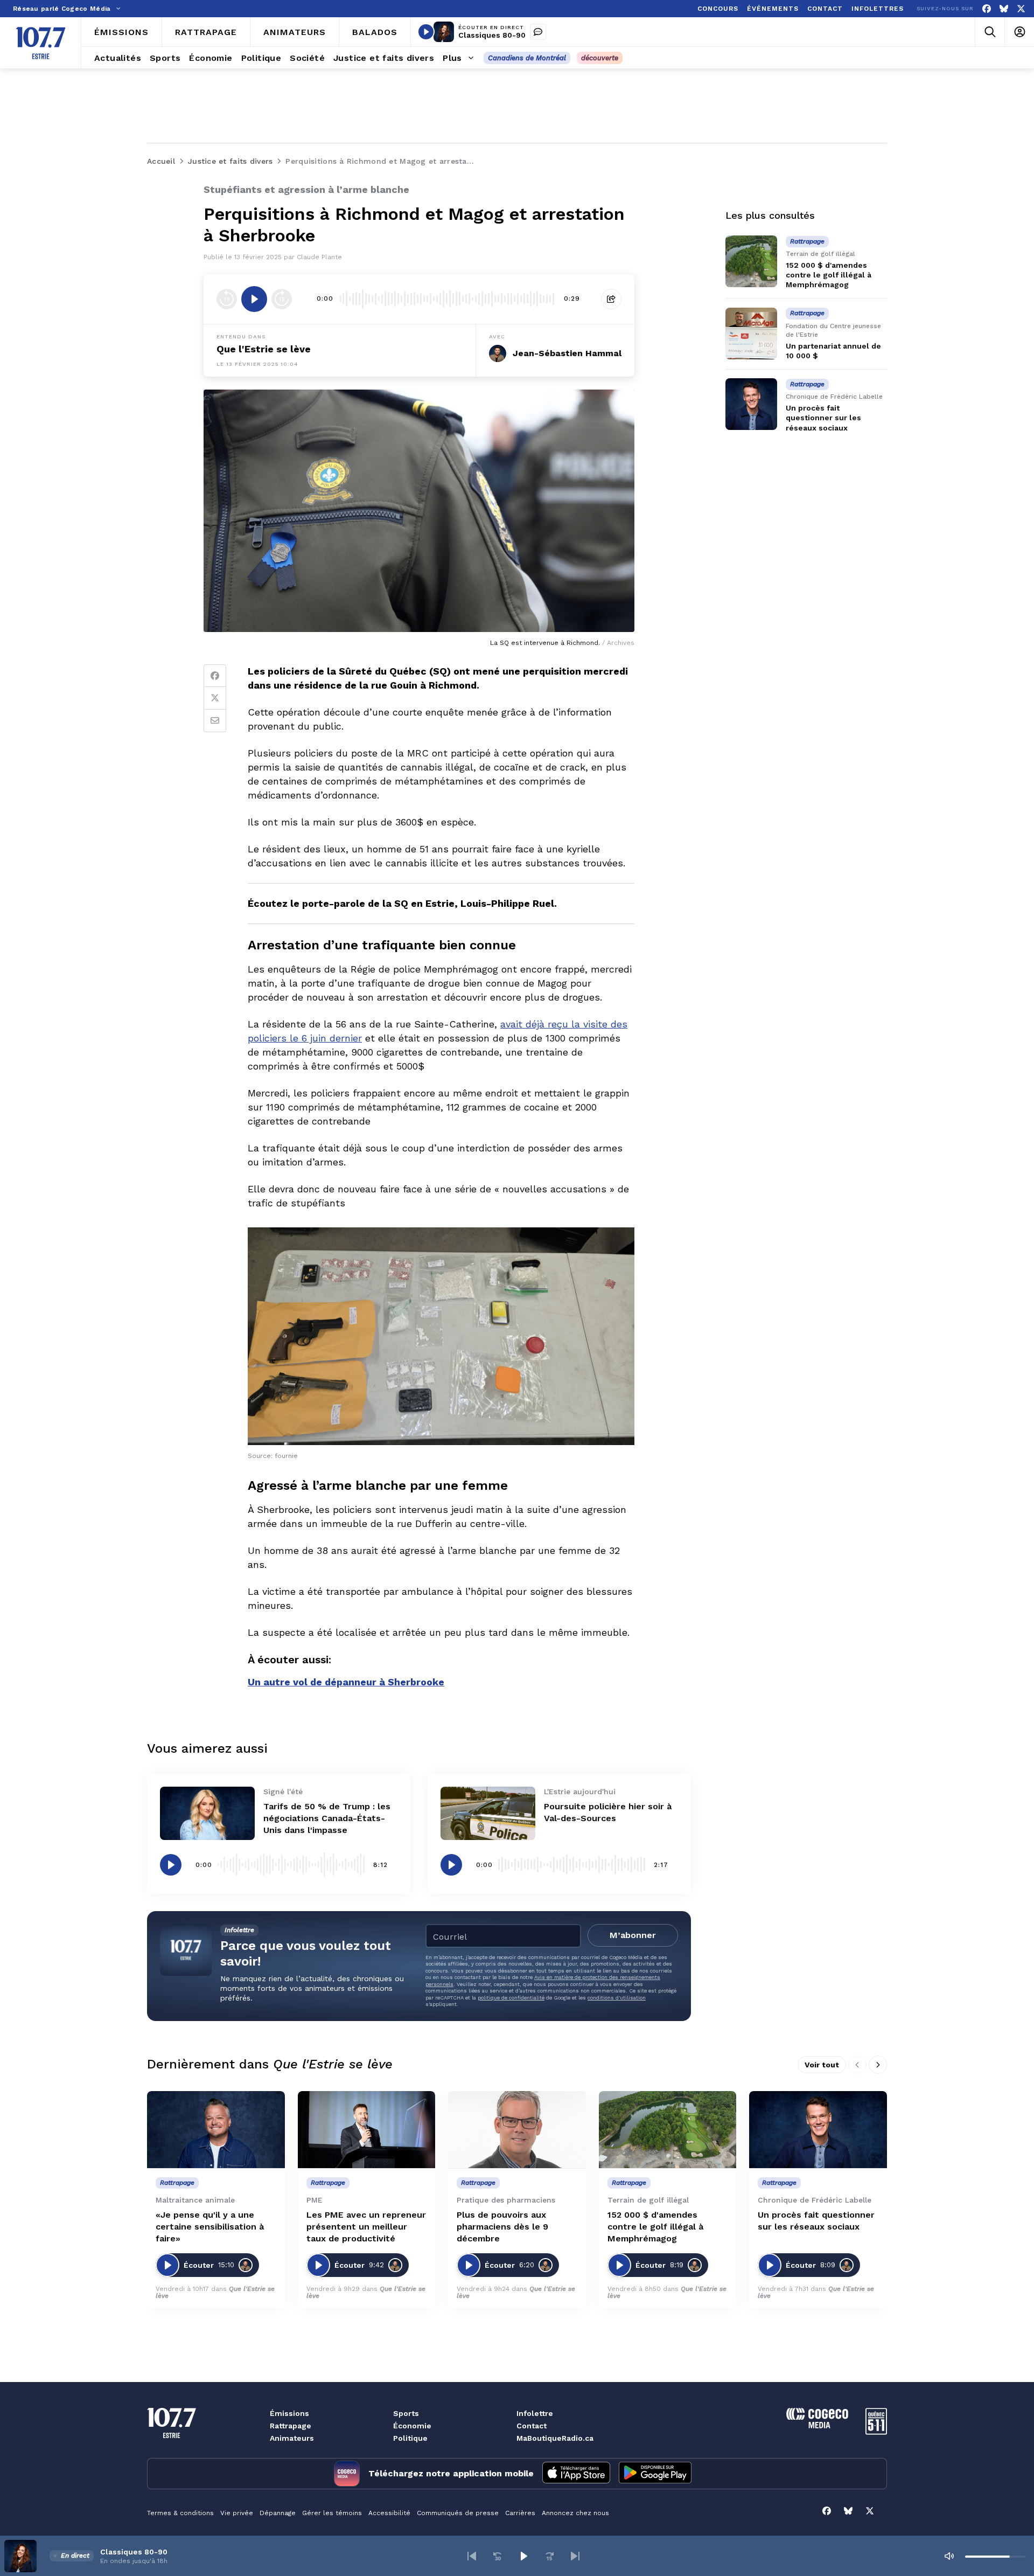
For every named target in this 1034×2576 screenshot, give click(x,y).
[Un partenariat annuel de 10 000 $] (751, 334)
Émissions (289, 2413)
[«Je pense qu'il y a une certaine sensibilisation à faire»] (216, 2130)
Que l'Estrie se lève (264, 349)
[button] (472, 2556)
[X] (1021, 9)
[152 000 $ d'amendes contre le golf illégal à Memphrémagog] (751, 261)
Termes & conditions (180, 2513)
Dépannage (278, 2513)
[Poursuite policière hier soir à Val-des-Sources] (488, 1813)
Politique (410, 2438)
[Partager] (611, 299)
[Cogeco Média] (817, 2425)
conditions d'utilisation (617, 1998)
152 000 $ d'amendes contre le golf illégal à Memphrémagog (829, 275)
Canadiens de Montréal (527, 58)
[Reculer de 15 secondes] (227, 299)
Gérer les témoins (332, 2513)
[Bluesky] (1004, 9)
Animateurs (292, 2438)
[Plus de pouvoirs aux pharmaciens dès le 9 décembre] (517, 2130)
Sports (406, 2413)
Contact (532, 2426)
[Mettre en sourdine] (949, 2556)
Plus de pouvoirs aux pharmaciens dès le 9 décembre (502, 2227)
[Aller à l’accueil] (41, 43)
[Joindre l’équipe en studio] (538, 32)
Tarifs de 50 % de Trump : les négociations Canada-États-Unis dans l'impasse (327, 1818)
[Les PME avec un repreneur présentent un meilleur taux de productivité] (367, 2130)
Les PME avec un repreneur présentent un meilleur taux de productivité (366, 2227)
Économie (412, 2426)
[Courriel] (215, 721)
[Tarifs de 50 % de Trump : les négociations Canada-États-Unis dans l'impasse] (207, 1813)
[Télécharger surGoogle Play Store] (655, 2474)
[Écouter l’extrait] (254, 299)
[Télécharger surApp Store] (576, 2474)
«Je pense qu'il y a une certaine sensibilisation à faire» (210, 2227)
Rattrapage (291, 2426)
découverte (600, 58)
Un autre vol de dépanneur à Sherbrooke (346, 1682)
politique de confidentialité (511, 1998)
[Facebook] (987, 9)
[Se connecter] (1019, 32)
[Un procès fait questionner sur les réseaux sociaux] (751, 404)
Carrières (520, 2513)
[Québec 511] (876, 2432)
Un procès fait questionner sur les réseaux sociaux (823, 418)
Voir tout (822, 2065)
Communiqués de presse (458, 2513)
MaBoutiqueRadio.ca (555, 2438)
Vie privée (237, 2513)
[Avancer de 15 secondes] (282, 299)
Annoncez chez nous (575, 2513)
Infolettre (535, 2413)
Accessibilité (389, 2513)
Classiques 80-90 (492, 35)
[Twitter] (215, 698)
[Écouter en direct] (426, 32)
